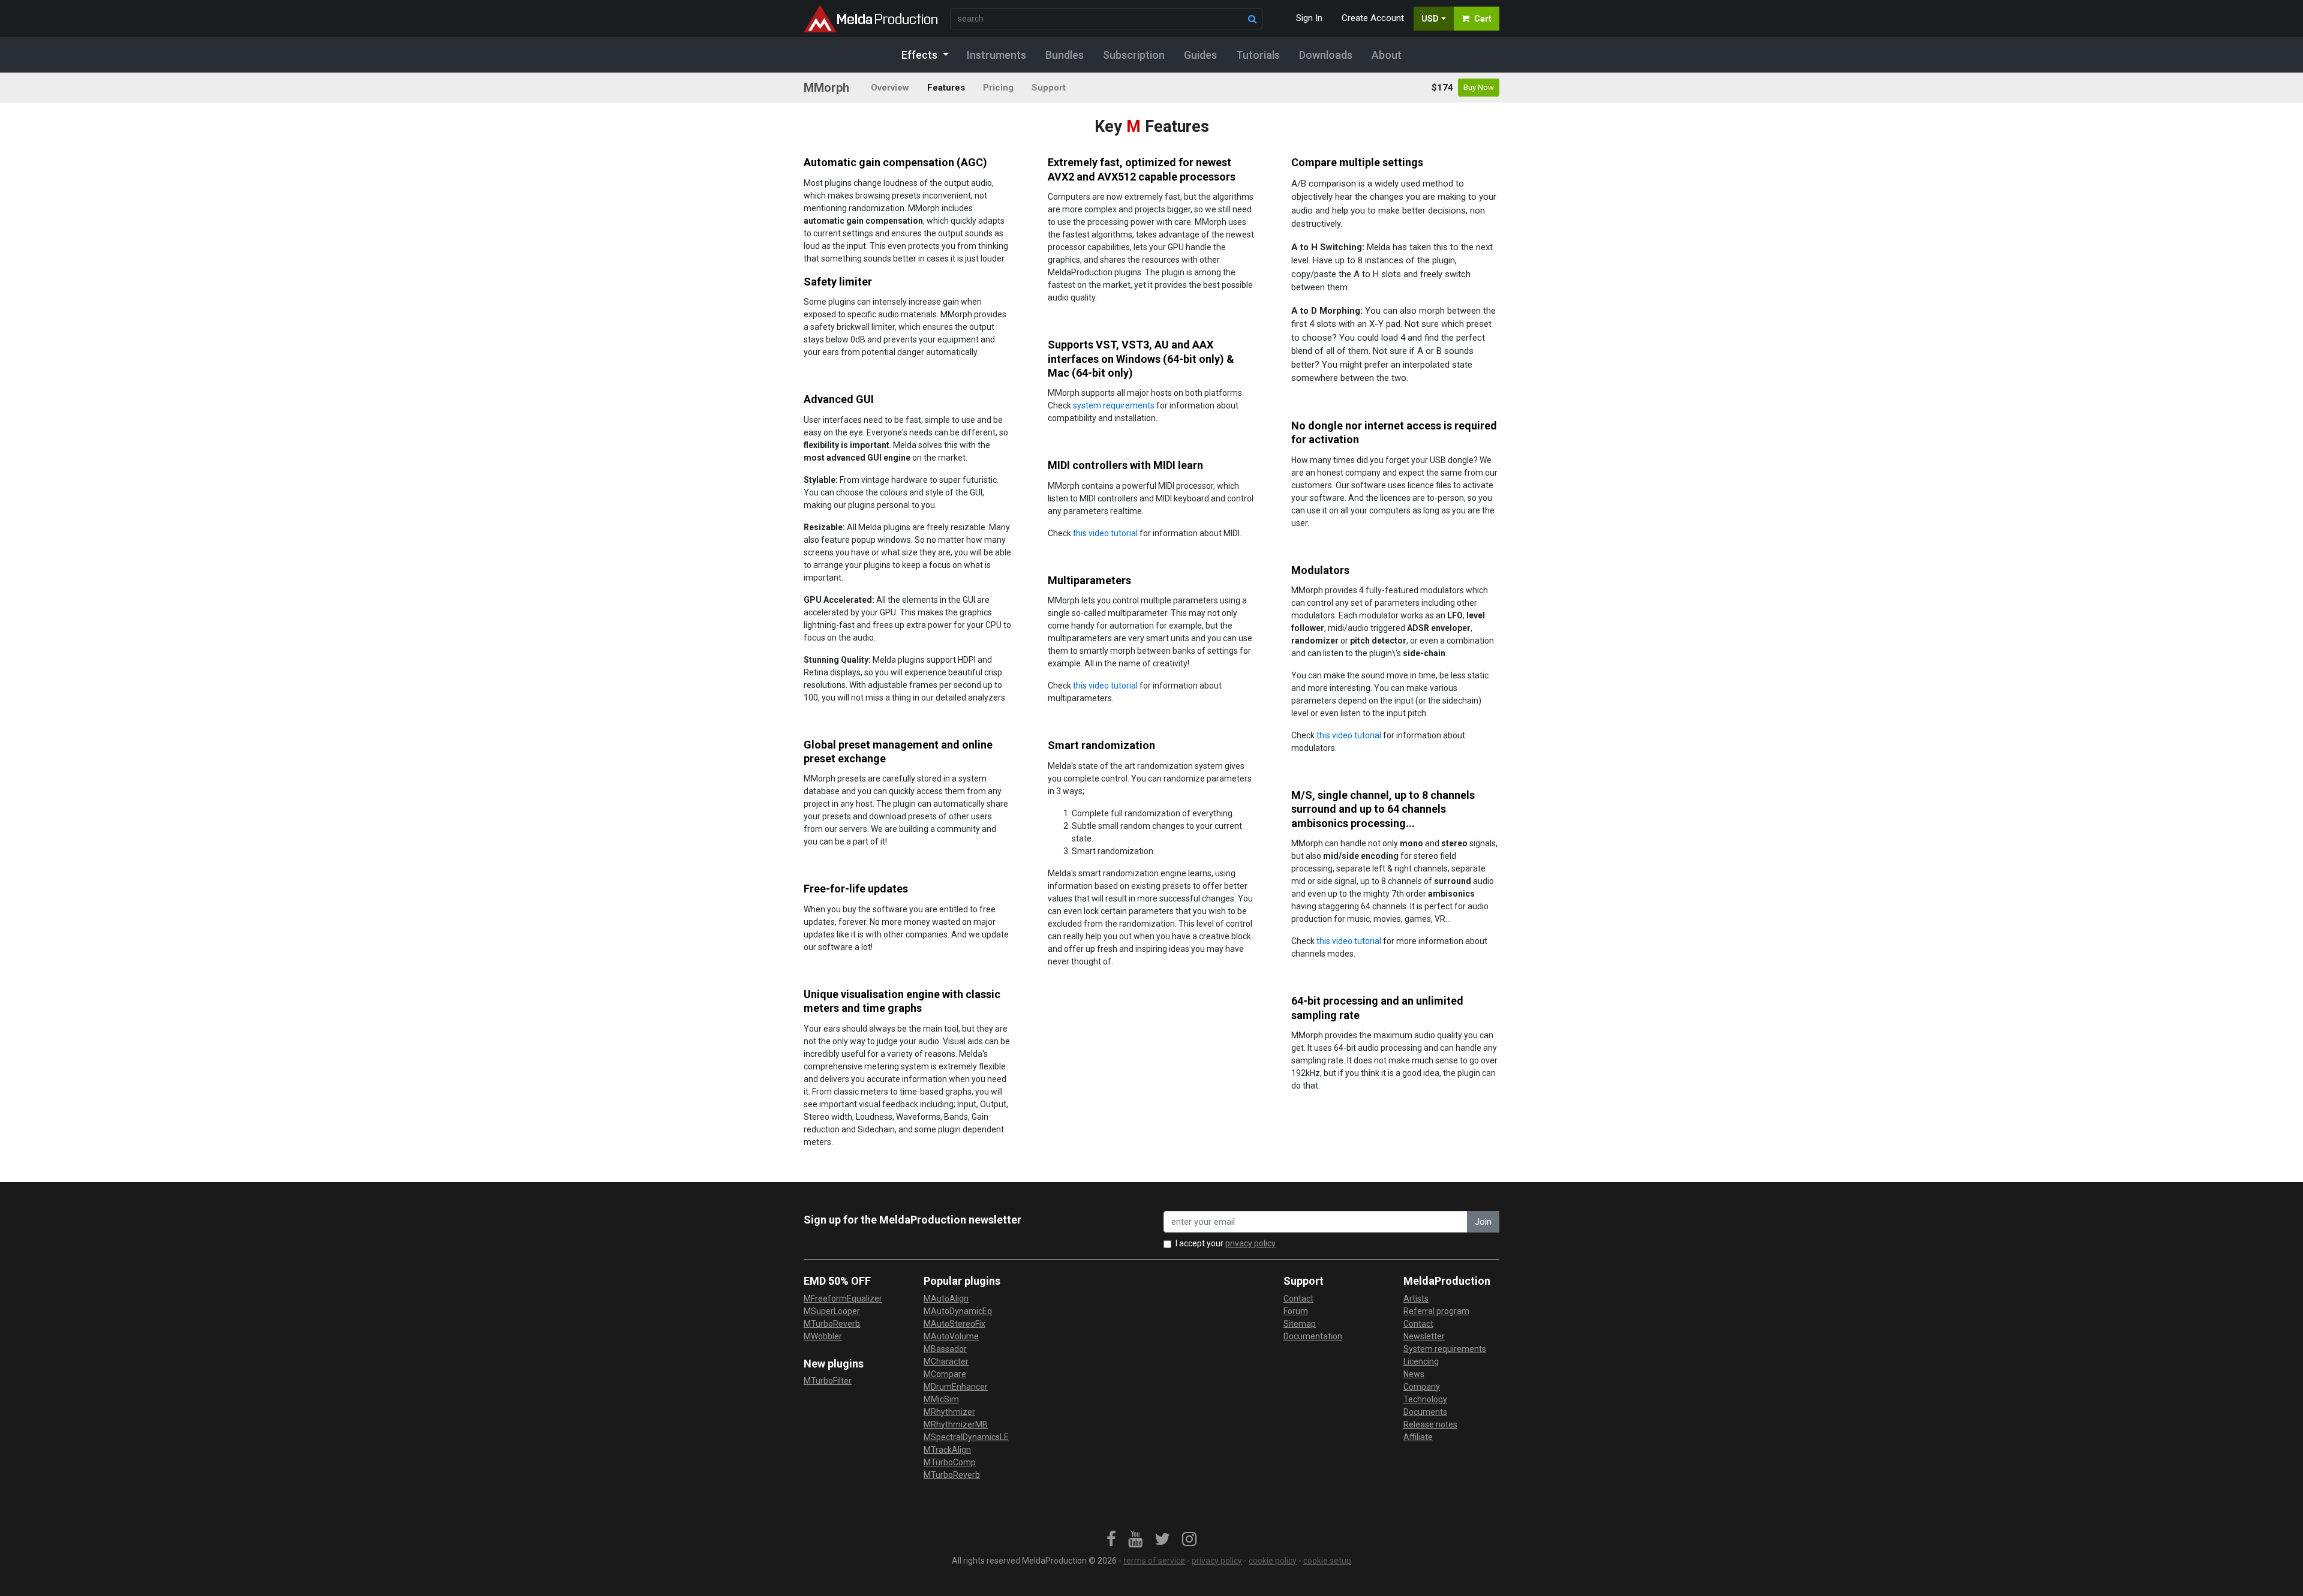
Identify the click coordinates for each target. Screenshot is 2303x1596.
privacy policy (1250, 1243)
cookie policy (1273, 1561)
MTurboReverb (832, 1324)
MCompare (945, 1374)
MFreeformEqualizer (843, 1299)
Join (1483, 1222)
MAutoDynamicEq (958, 1311)
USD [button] (1430, 19)
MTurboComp (950, 1462)
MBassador (945, 1349)
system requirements (1114, 405)
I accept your (1226, 1243)
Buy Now (1479, 87)
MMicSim (941, 1399)
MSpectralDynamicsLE (966, 1437)
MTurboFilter (828, 1381)
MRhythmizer (949, 1412)
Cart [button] (1483, 19)
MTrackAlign (947, 1450)
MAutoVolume (951, 1336)
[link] (1111, 1540)
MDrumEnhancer (956, 1387)
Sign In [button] (1309, 18)
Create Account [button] (1373, 18)
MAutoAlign (946, 1299)
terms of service (1154, 1561)
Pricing (998, 88)
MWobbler (823, 1336)
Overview (890, 88)
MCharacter (946, 1361)
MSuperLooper (832, 1311)
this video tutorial (1105, 533)
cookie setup (1327, 1561)
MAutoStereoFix (954, 1324)
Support (1049, 88)
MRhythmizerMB (956, 1424)
